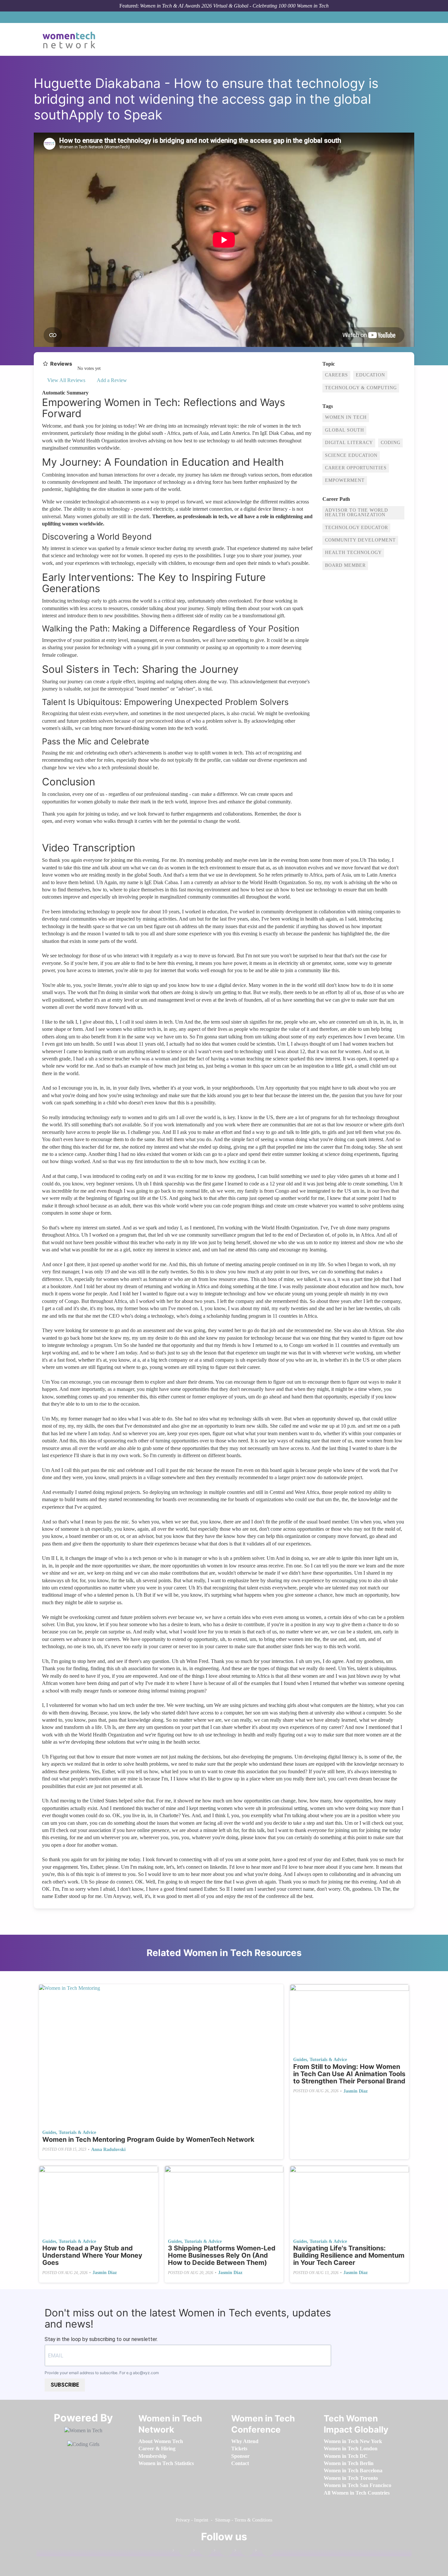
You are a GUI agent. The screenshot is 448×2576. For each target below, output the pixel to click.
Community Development (360, 540)
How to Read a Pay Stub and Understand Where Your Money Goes (92, 2255)
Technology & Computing (361, 388)
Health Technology (353, 553)
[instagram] (223, 2552)
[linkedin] (202, 2552)
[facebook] (182, 2552)
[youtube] (264, 2552)
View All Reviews (66, 380)
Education (370, 375)
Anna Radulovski (108, 2150)
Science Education (351, 455)
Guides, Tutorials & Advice (69, 2132)
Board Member (345, 565)
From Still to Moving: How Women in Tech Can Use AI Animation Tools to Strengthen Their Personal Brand (349, 2074)
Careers (336, 375)
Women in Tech (346, 417)
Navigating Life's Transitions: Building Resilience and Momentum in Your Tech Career (349, 2255)
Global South (345, 430)
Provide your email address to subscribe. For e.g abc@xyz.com (102, 2373)
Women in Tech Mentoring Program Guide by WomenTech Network (148, 2140)
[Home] (71, 39)
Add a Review (111, 380)
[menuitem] (161, 2441)
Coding (391, 443)
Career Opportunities (356, 468)
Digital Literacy (349, 443)
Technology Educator (356, 528)
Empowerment (345, 480)
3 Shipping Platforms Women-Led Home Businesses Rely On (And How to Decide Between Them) (222, 2255)
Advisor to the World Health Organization (356, 512)
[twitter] (244, 2552)
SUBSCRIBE (65, 2385)
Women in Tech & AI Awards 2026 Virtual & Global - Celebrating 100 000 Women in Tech (234, 6)
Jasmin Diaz (356, 2091)
